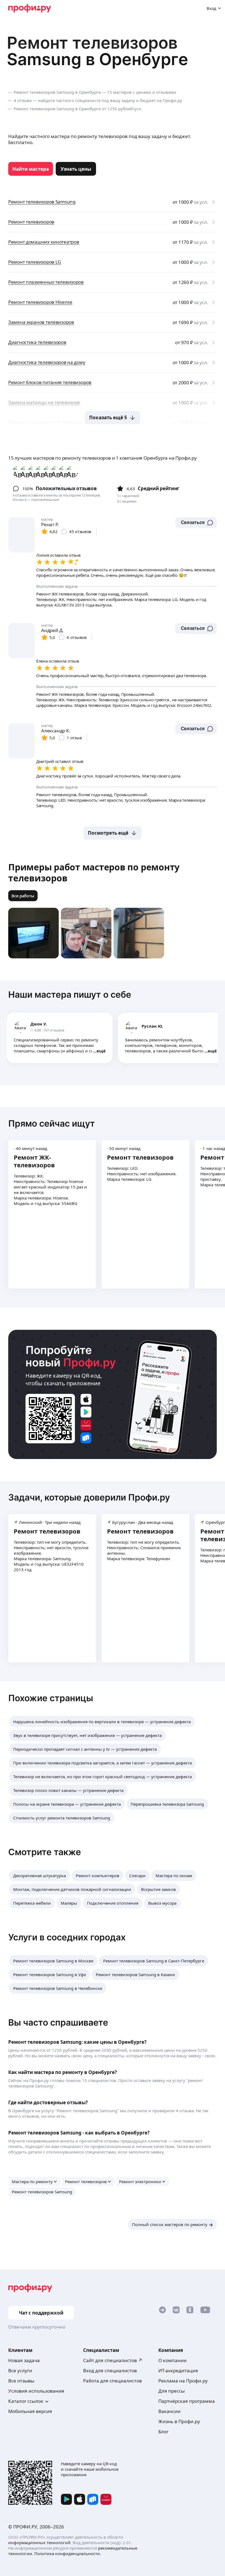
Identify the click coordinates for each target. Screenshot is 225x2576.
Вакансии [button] (169, 2411)
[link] (31, 169)
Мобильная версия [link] (30, 2411)
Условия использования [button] (36, 2391)
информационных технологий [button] (39, 2542)
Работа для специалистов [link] (113, 2381)
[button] (196, 523)
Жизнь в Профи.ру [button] (179, 2421)
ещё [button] (101, 1051)
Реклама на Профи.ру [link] (183, 2381)
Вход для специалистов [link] (110, 2370)
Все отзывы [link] (21, 2381)
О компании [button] (172, 2360)
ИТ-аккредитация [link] (178, 2370)
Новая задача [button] (24, 2360)
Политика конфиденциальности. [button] (68, 2553)
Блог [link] (163, 2432)
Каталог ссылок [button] (26, 2401)
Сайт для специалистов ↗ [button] (113, 2360)
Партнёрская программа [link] (187, 2401)
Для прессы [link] (171, 2391)
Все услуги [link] (20, 2370)
